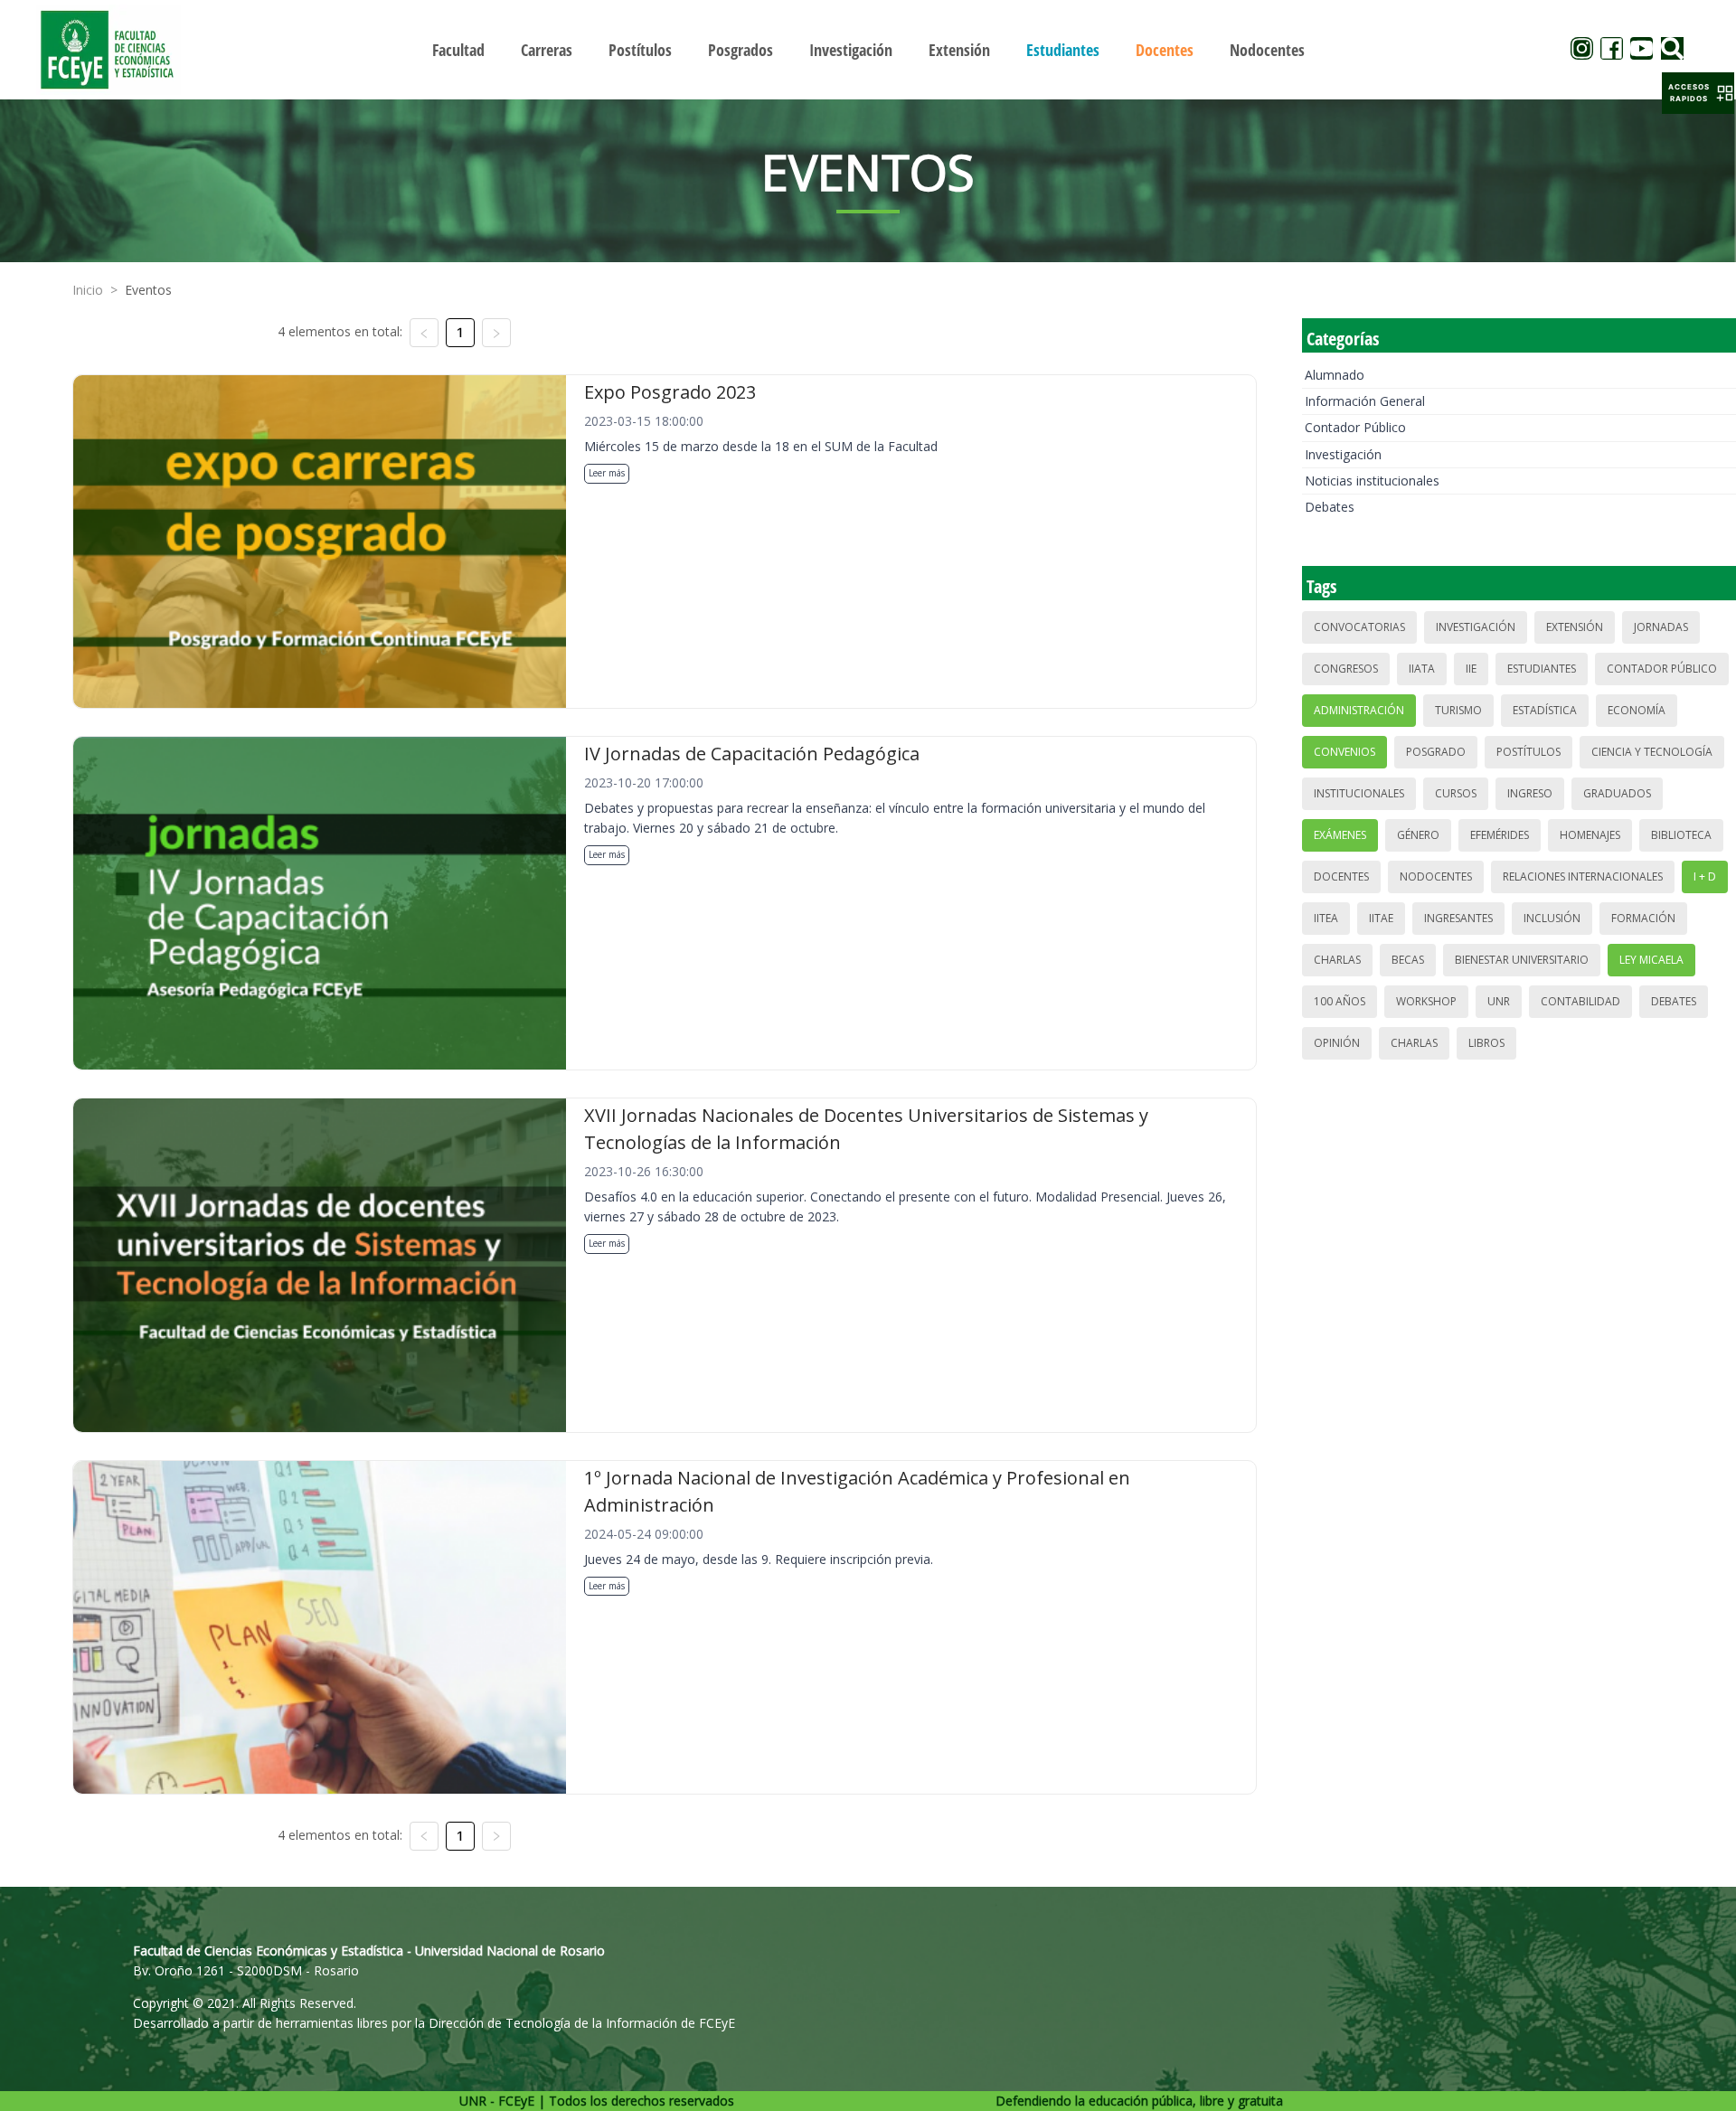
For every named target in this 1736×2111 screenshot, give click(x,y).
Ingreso (1530, 793)
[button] (1698, 93)
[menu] (868, 49)
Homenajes (1590, 835)
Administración (1359, 710)
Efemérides (1500, 835)
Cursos (1456, 793)
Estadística (1545, 710)
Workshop (1426, 1001)
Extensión (1575, 627)
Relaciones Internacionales (1583, 876)
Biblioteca (1681, 835)
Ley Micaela (1651, 960)
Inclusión (1552, 918)
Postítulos (1528, 752)
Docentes (1341, 876)
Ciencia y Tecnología (1652, 752)
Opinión (1337, 1043)
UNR (1499, 1001)
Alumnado (1335, 375)
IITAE (1381, 918)
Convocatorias (1359, 627)
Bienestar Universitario (1522, 960)
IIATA (1422, 669)
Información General (1365, 401)
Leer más (607, 473)
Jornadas (1661, 627)
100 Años (1340, 1001)
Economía (1637, 710)
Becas (1408, 960)
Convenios (1344, 752)
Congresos (1346, 669)
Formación (1643, 918)
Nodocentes (1436, 876)
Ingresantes (1458, 918)
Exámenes (1340, 835)
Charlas (1337, 960)
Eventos (148, 290)
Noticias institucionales (1372, 481)
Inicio (88, 290)
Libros (1486, 1043)
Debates (1330, 507)
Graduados (1617, 793)
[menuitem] (458, 50)
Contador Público (1355, 427)
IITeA (1326, 918)
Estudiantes (1542, 669)
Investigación (1343, 454)
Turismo (1458, 710)
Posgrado (1436, 752)
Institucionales (1359, 793)
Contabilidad (1580, 1001)
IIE (1471, 669)
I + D (1705, 876)
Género (1418, 835)
